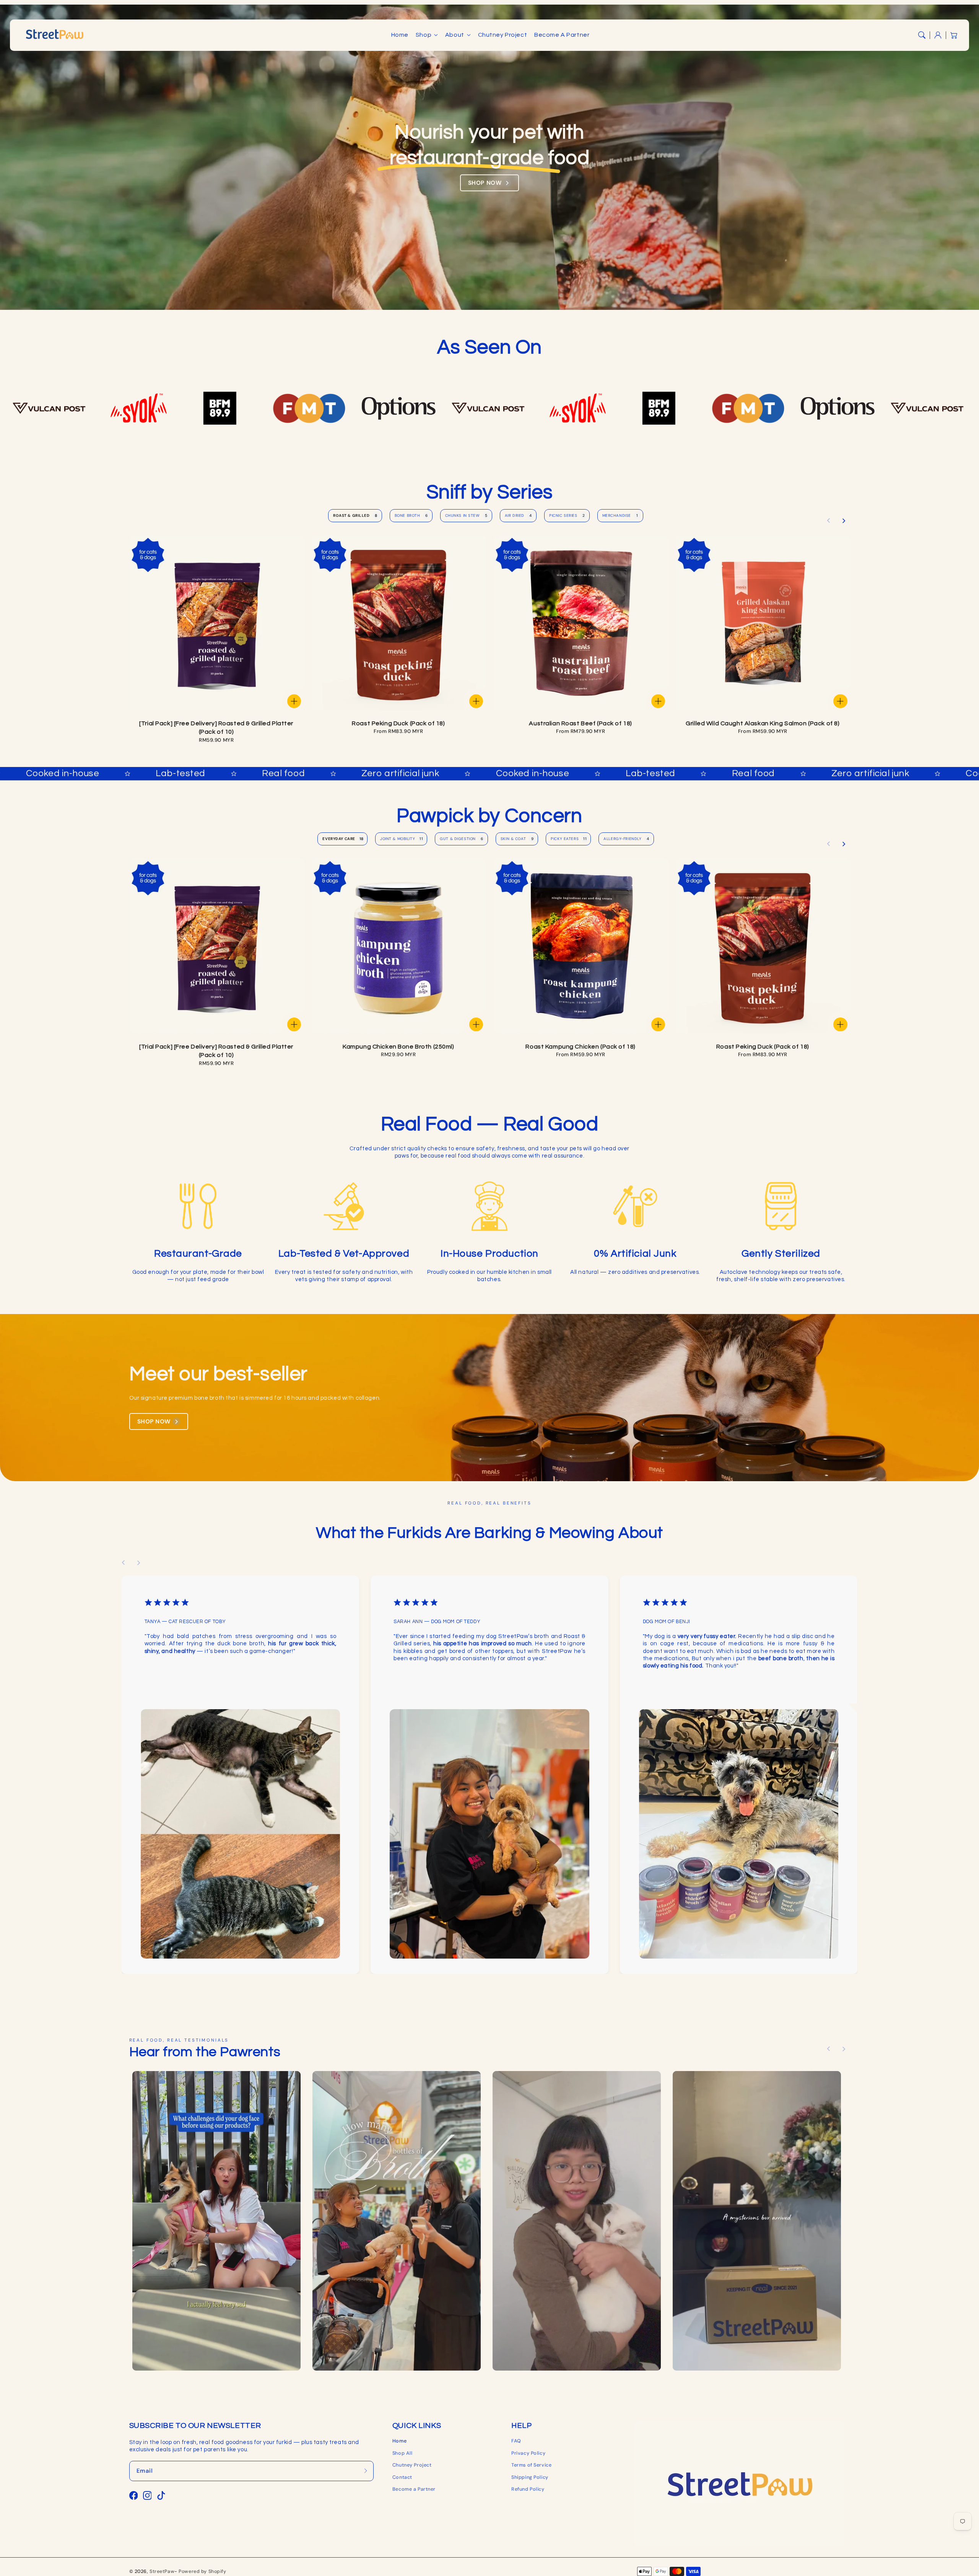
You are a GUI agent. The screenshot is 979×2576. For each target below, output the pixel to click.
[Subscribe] (366, 2471)
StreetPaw (162, 2571)
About (455, 35)
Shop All (402, 2453)
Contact (402, 2477)
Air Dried (518, 515)
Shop (424, 35)
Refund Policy (528, 2489)
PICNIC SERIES (567, 515)
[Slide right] (844, 521)
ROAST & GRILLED (355, 515)
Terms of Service (531, 2465)
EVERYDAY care (343, 839)
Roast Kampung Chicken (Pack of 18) (580, 1047)
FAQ (516, 2441)
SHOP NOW (485, 183)
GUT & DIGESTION (461, 839)
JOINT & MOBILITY (402, 839)
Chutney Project (412, 2465)
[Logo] (130, 408)
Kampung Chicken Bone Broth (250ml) (398, 1047)
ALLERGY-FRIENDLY (626, 839)
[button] (922, 35)
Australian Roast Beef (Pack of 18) (580, 723)
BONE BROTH (411, 515)
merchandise (620, 515)
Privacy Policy (528, 2453)
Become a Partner (414, 2489)
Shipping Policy (530, 2477)
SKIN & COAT (517, 839)
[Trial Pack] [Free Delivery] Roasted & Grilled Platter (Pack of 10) (216, 728)
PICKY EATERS (569, 839)
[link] (216, 2221)
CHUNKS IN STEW (466, 515)
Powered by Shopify (202, 2571)
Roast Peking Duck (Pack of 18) (398, 723)
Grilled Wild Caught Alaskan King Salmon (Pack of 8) (763, 723)
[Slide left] (829, 521)
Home (399, 2441)
